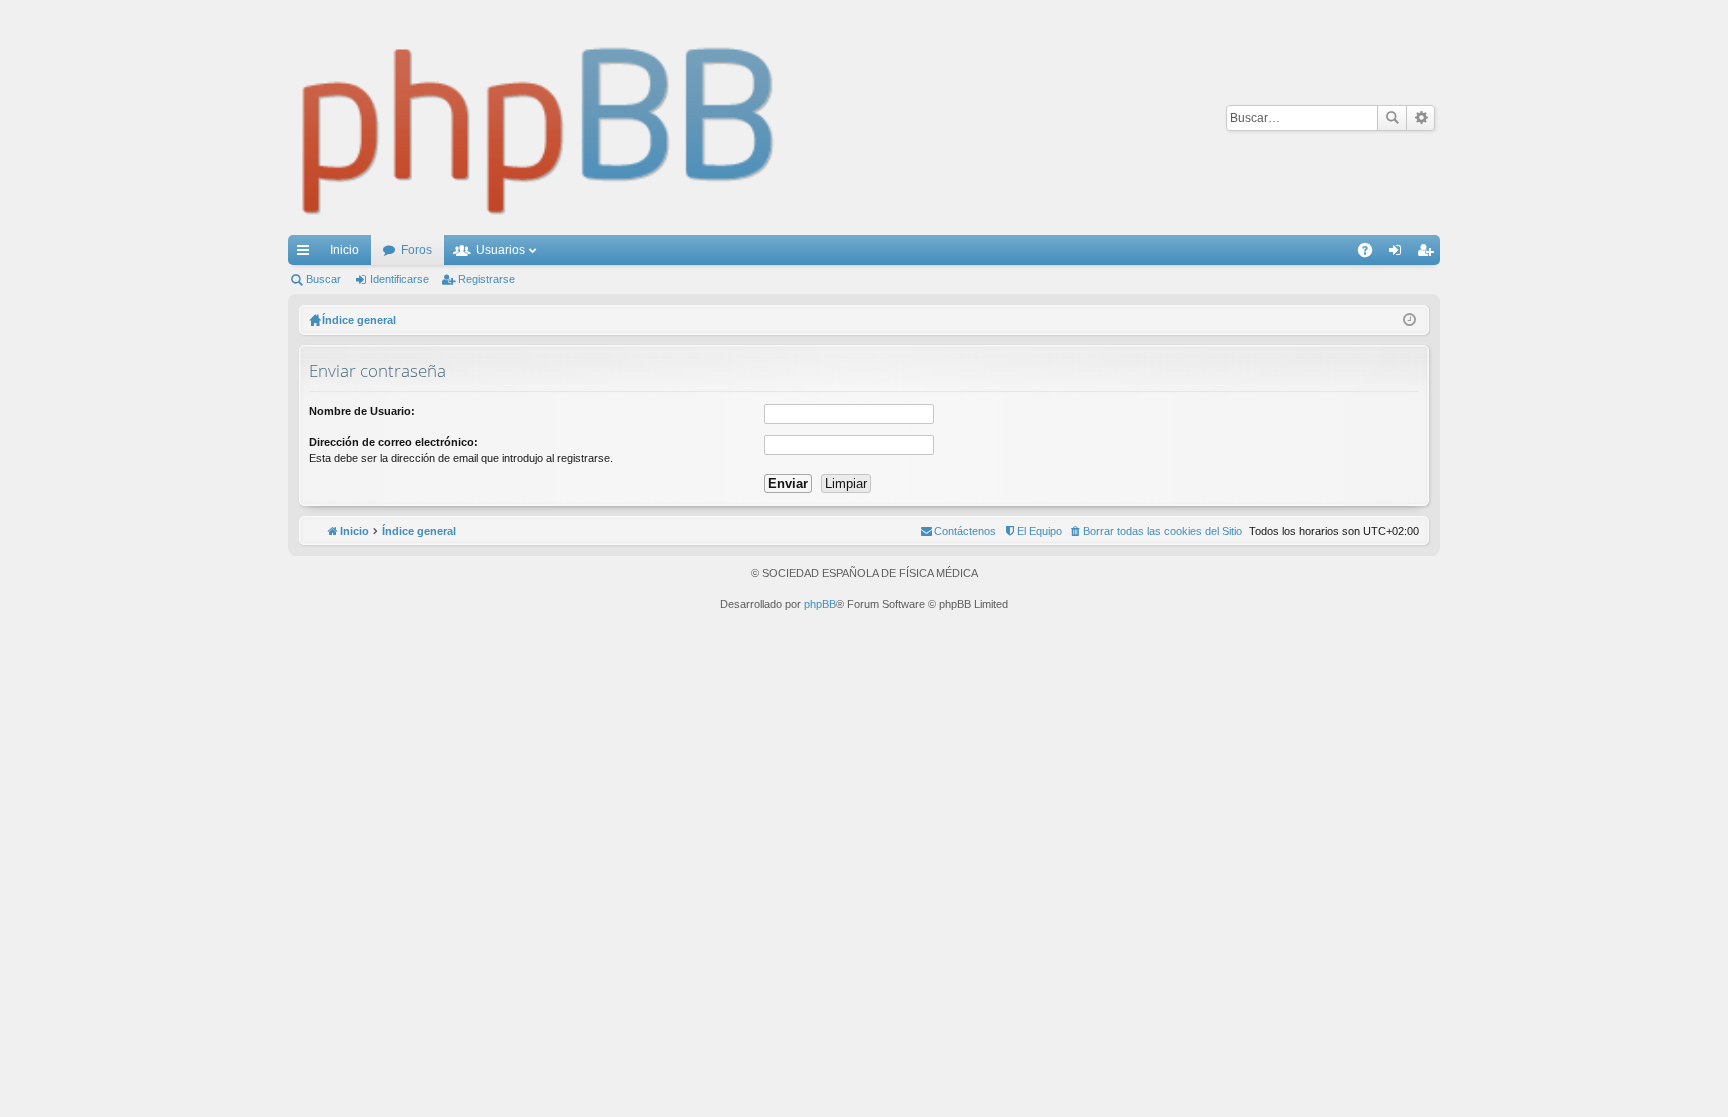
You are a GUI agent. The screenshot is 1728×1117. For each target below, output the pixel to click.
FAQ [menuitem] (1371, 254)
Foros (416, 250)
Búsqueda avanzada (1420, 118)
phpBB (820, 604)
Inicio (344, 250)
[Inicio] (539, 117)
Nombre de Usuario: (362, 411)
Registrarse (486, 279)
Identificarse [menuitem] (1399, 254)
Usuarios (500, 250)
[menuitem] (1155, 531)
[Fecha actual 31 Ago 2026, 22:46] (1409, 320)
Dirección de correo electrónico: (393, 442)
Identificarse (399, 279)
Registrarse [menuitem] (1429, 254)
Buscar (1392, 118)
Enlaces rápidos (307, 254)
